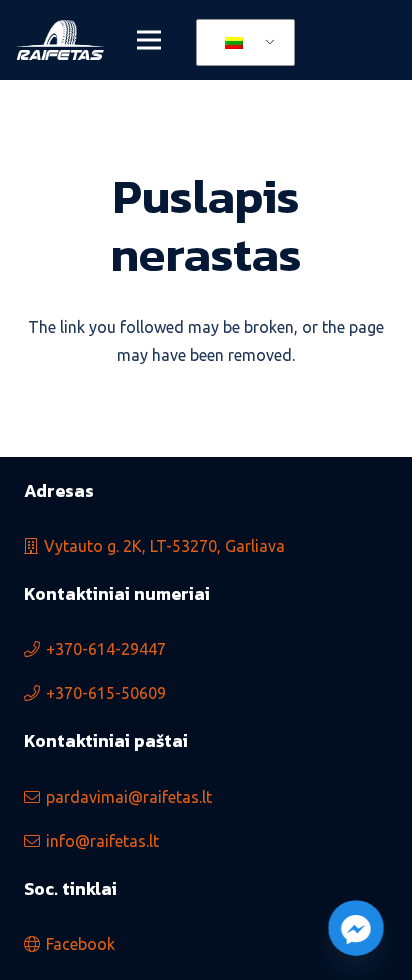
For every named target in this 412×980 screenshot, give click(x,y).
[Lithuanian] (242, 43)
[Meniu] (149, 40)
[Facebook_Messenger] (356, 928)
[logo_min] (60, 40)
